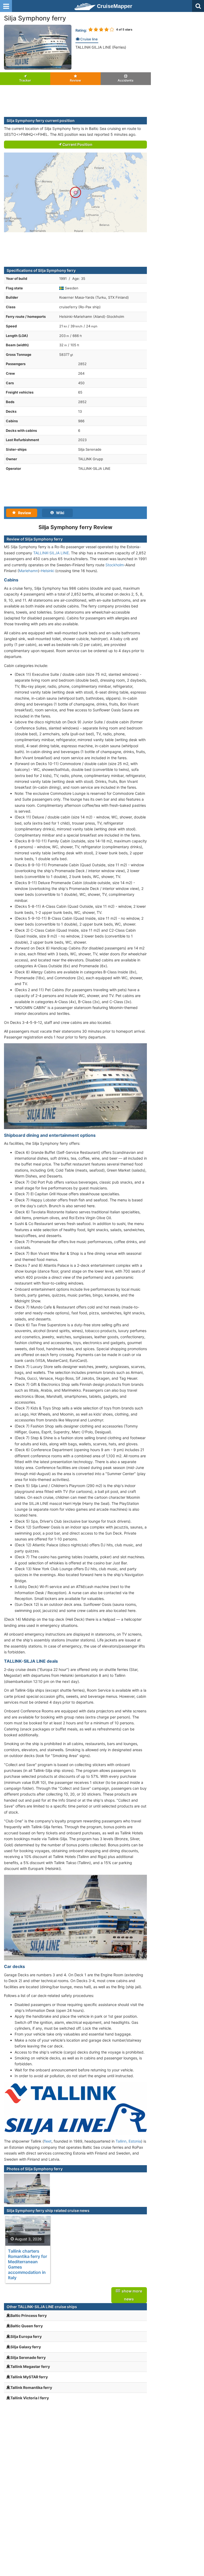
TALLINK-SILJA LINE (51, 553)
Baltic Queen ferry (27, 2326)
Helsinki (48, 571)
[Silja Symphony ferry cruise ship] (38, 47)
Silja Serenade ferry (28, 2357)
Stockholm (115, 565)
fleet (48, 2141)
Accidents (126, 80)
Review (75, 80)
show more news (131, 2295)
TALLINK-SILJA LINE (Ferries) (101, 47)
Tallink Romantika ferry (31, 2387)
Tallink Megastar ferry (30, 2366)
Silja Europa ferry (26, 2336)
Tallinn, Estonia (128, 2141)
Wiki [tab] (59, 513)
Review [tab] (23, 513)
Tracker (25, 80)
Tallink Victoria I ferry (30, 2398)
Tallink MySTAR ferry (29, 2377)
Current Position (77, 144)
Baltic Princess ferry (29, 2315)
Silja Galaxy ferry (26, 2347)
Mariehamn (28, 571)
